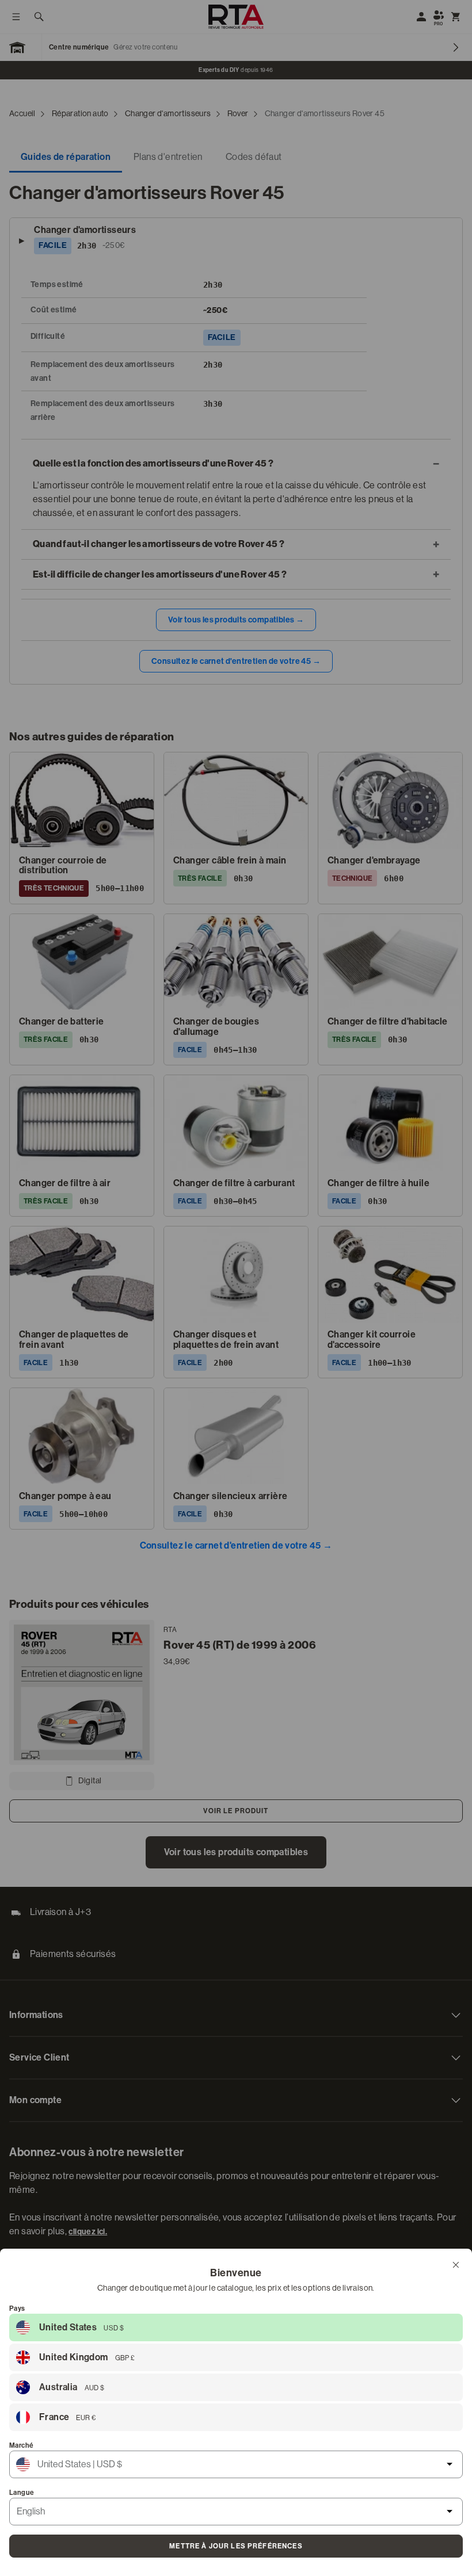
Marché (21, 2445)
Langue (22, 2493)
